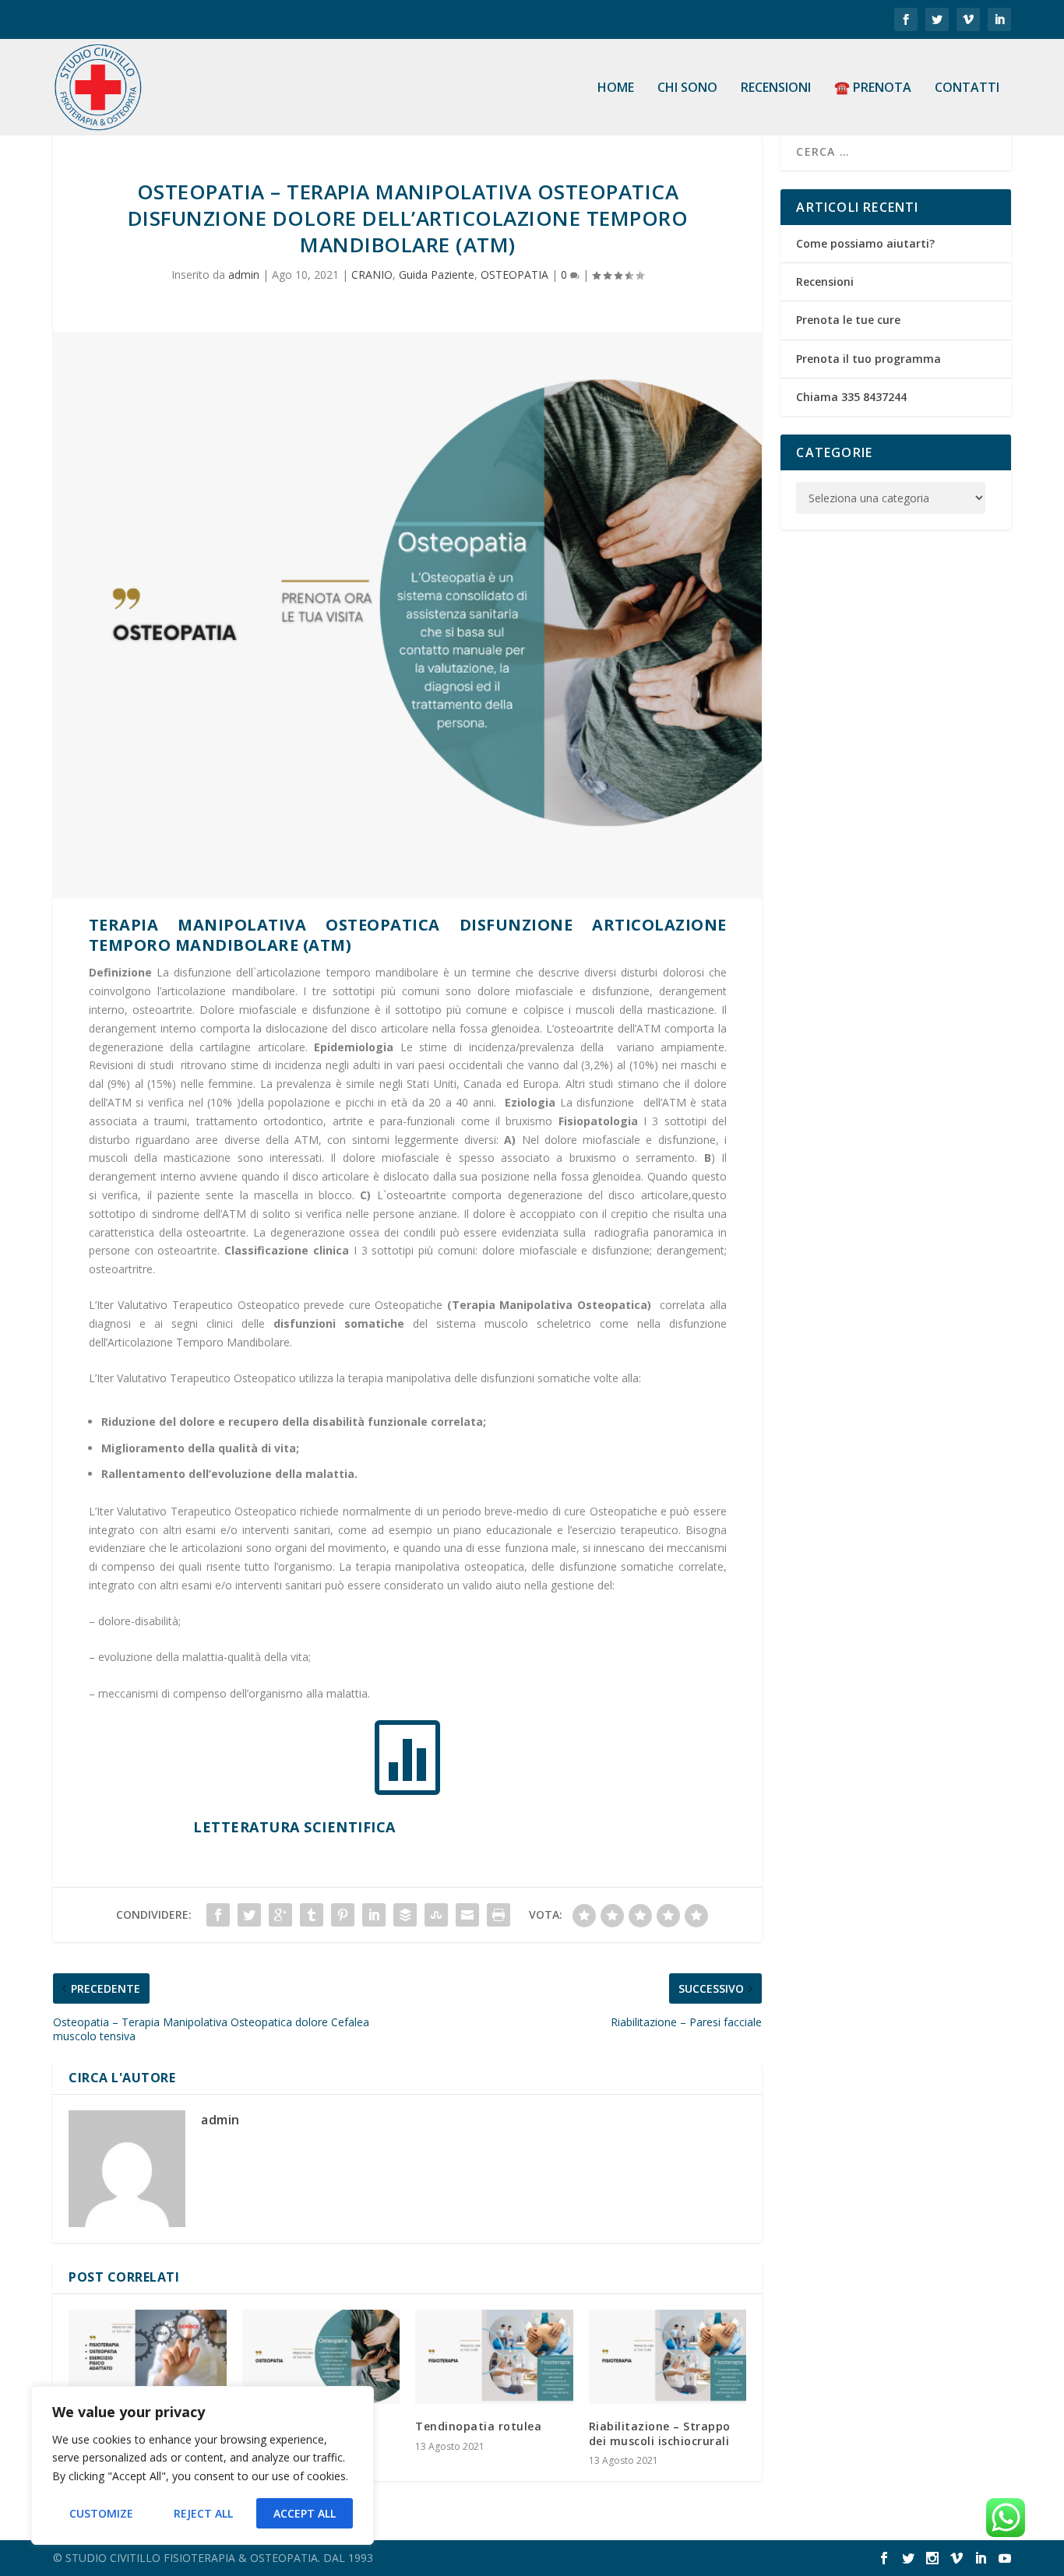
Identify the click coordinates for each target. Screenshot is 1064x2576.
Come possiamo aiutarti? (865, 243)
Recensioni (776, 88)
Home (616, 88)
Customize (101, 2513)
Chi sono (687, 88)
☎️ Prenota (873, 88)
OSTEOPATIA (514, 274)
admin (244, 274)
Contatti (967, 88)
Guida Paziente (437, 274)
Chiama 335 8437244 (851, 397)
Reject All (203, 2513)
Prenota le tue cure (848, 320)
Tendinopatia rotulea (478, 2426)
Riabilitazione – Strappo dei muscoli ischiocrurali (660, 2433)
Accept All (305, 2513)
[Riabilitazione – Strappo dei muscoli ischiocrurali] (668, 2357)
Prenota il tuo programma (868, 359)
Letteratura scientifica (294, 1827)
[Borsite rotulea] (321, 2357)
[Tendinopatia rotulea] (494, 2357)
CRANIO (372, 274)
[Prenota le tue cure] (148, 2357)
